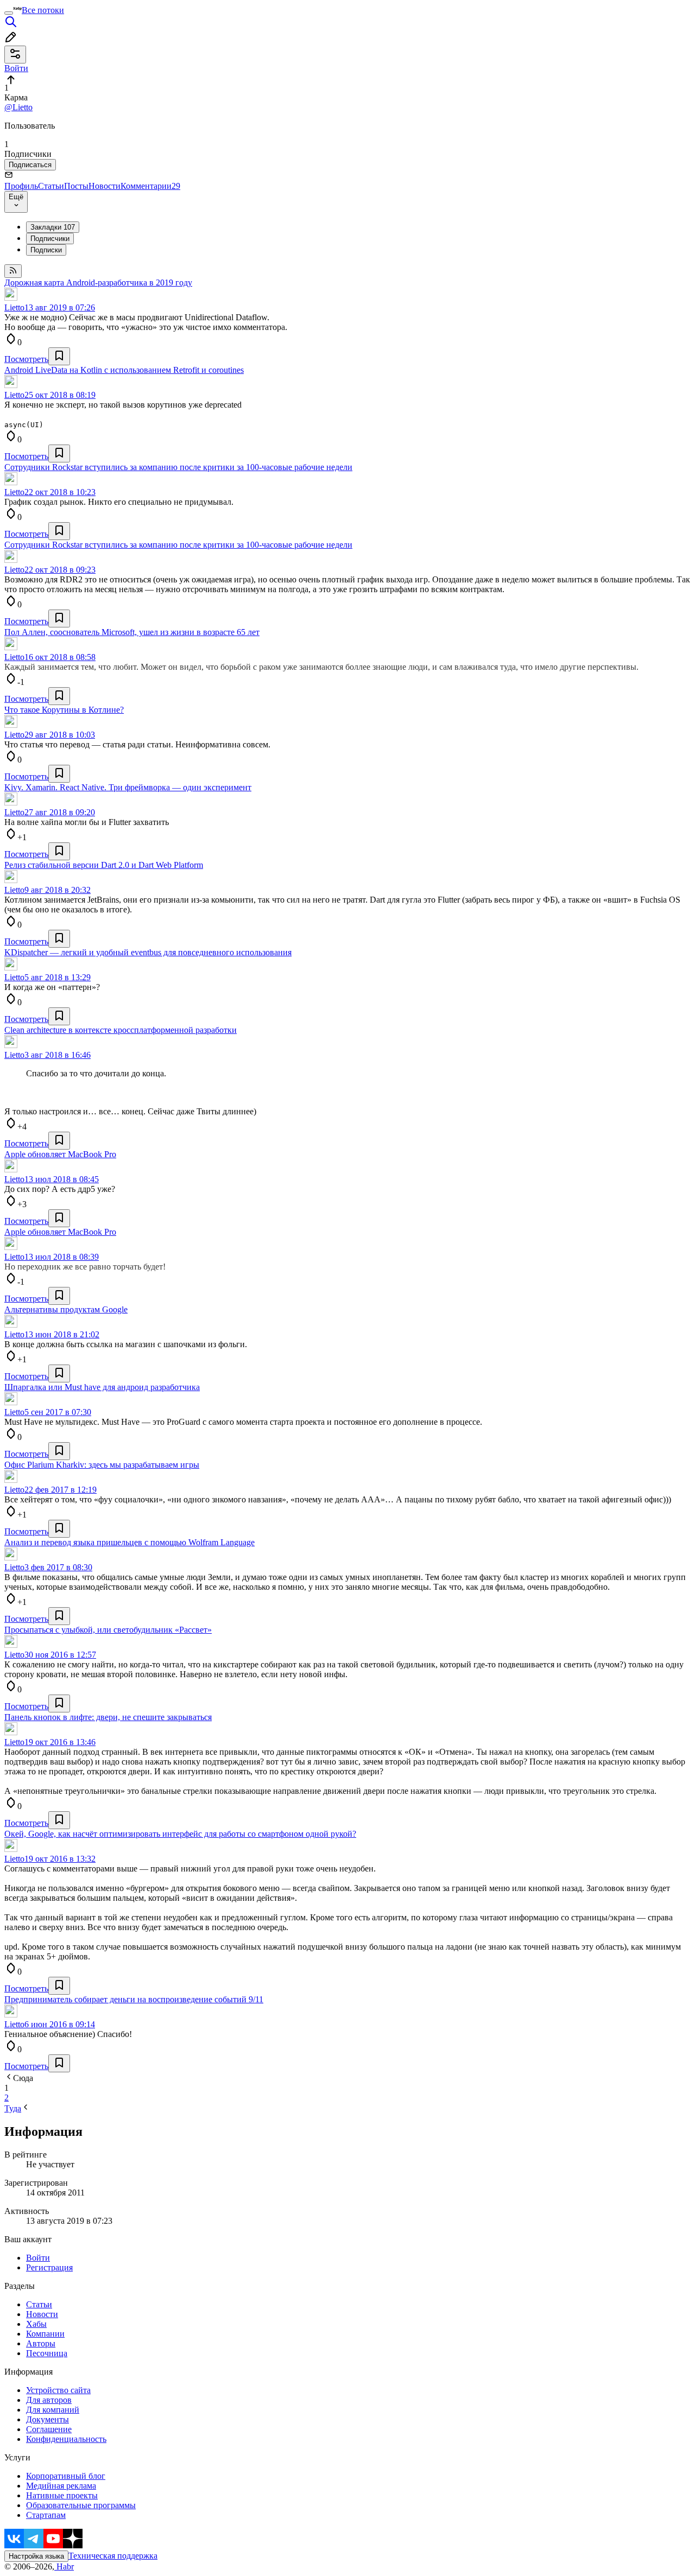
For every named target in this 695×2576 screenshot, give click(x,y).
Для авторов (49, 2400)
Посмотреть (26, 359)
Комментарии (150, 186)
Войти (38, 2258)
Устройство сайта (58, 2390)
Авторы (41, 2343)
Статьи (51, 186)
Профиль (21, 186)
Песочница (47, 2353)
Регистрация (49, 2267)
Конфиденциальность (66, 2439)
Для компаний (53, 2410)
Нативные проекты (62, 2495)
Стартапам (46, 2515)
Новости (105, 186)
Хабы (36, 2324)
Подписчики (50, 239)
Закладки (53, 227)
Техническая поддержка (113, 2556)
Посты (76, 186)
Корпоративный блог (66, 2476)
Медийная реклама (61, 2486)
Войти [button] (16, 68)
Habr (64, 2567)
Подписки (46, 250)
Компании (45, 2334)
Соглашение (49, 2429)
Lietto (14, 307)
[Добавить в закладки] (59, 356)
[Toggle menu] (9, 13)
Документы (48, 2419)
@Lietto (18, 107)
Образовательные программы (81, 2505)
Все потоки (43, 10)
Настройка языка (36, 2556)
